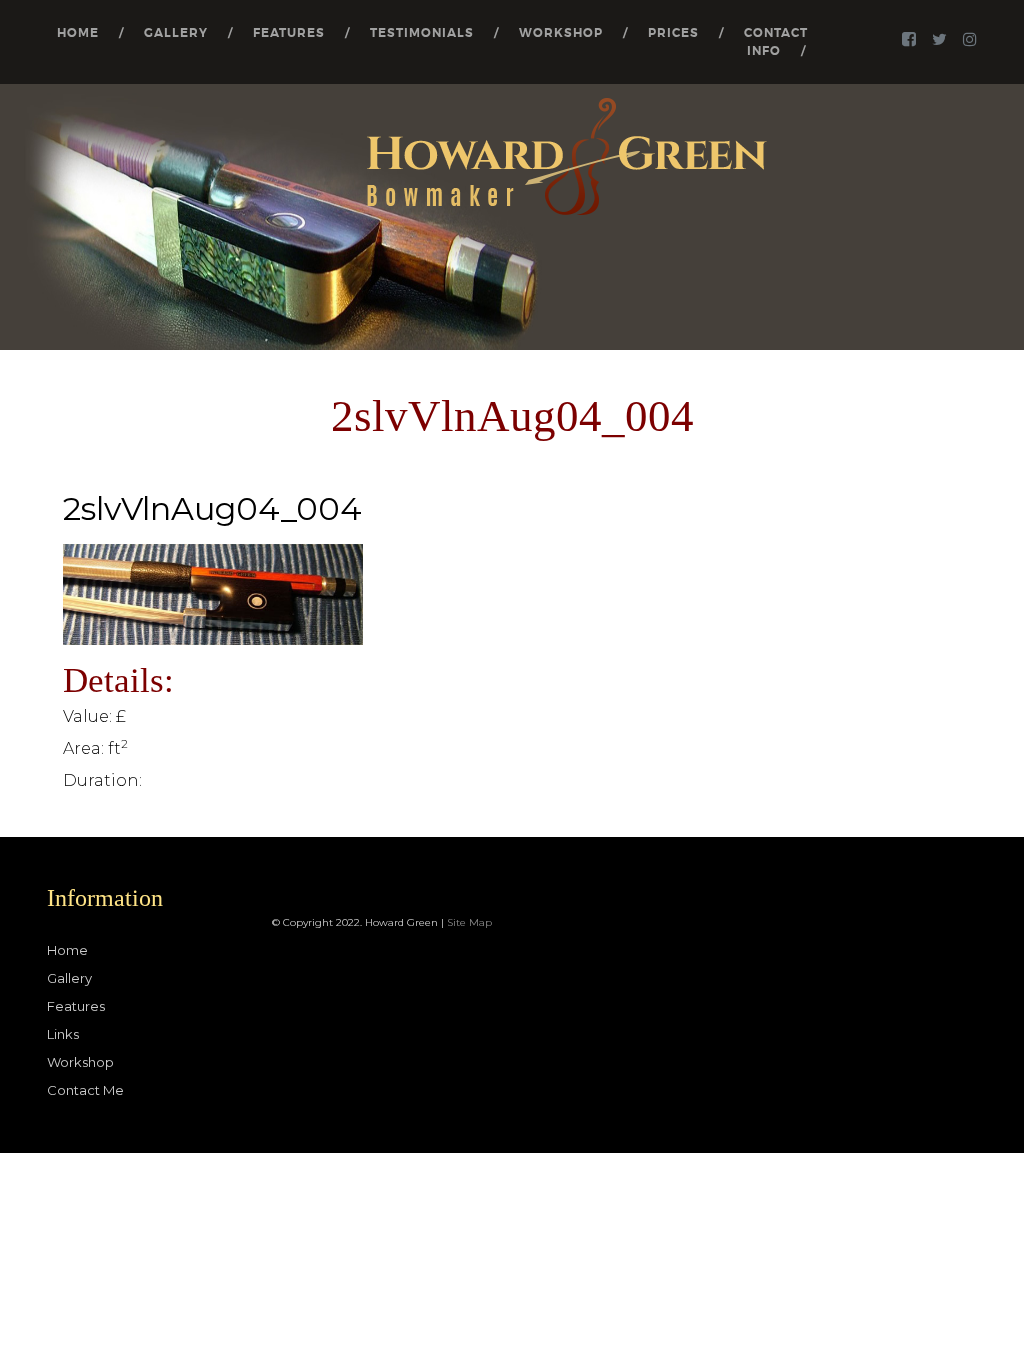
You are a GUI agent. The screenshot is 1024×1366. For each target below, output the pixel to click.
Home (78, 33)
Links (63, 1034)
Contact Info (776, 42)
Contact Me (85, 1090)
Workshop (561, 33)
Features (289, 33)
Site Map (469, 922)
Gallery (176, 33)
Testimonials (422, 33)
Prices (673, 33)
